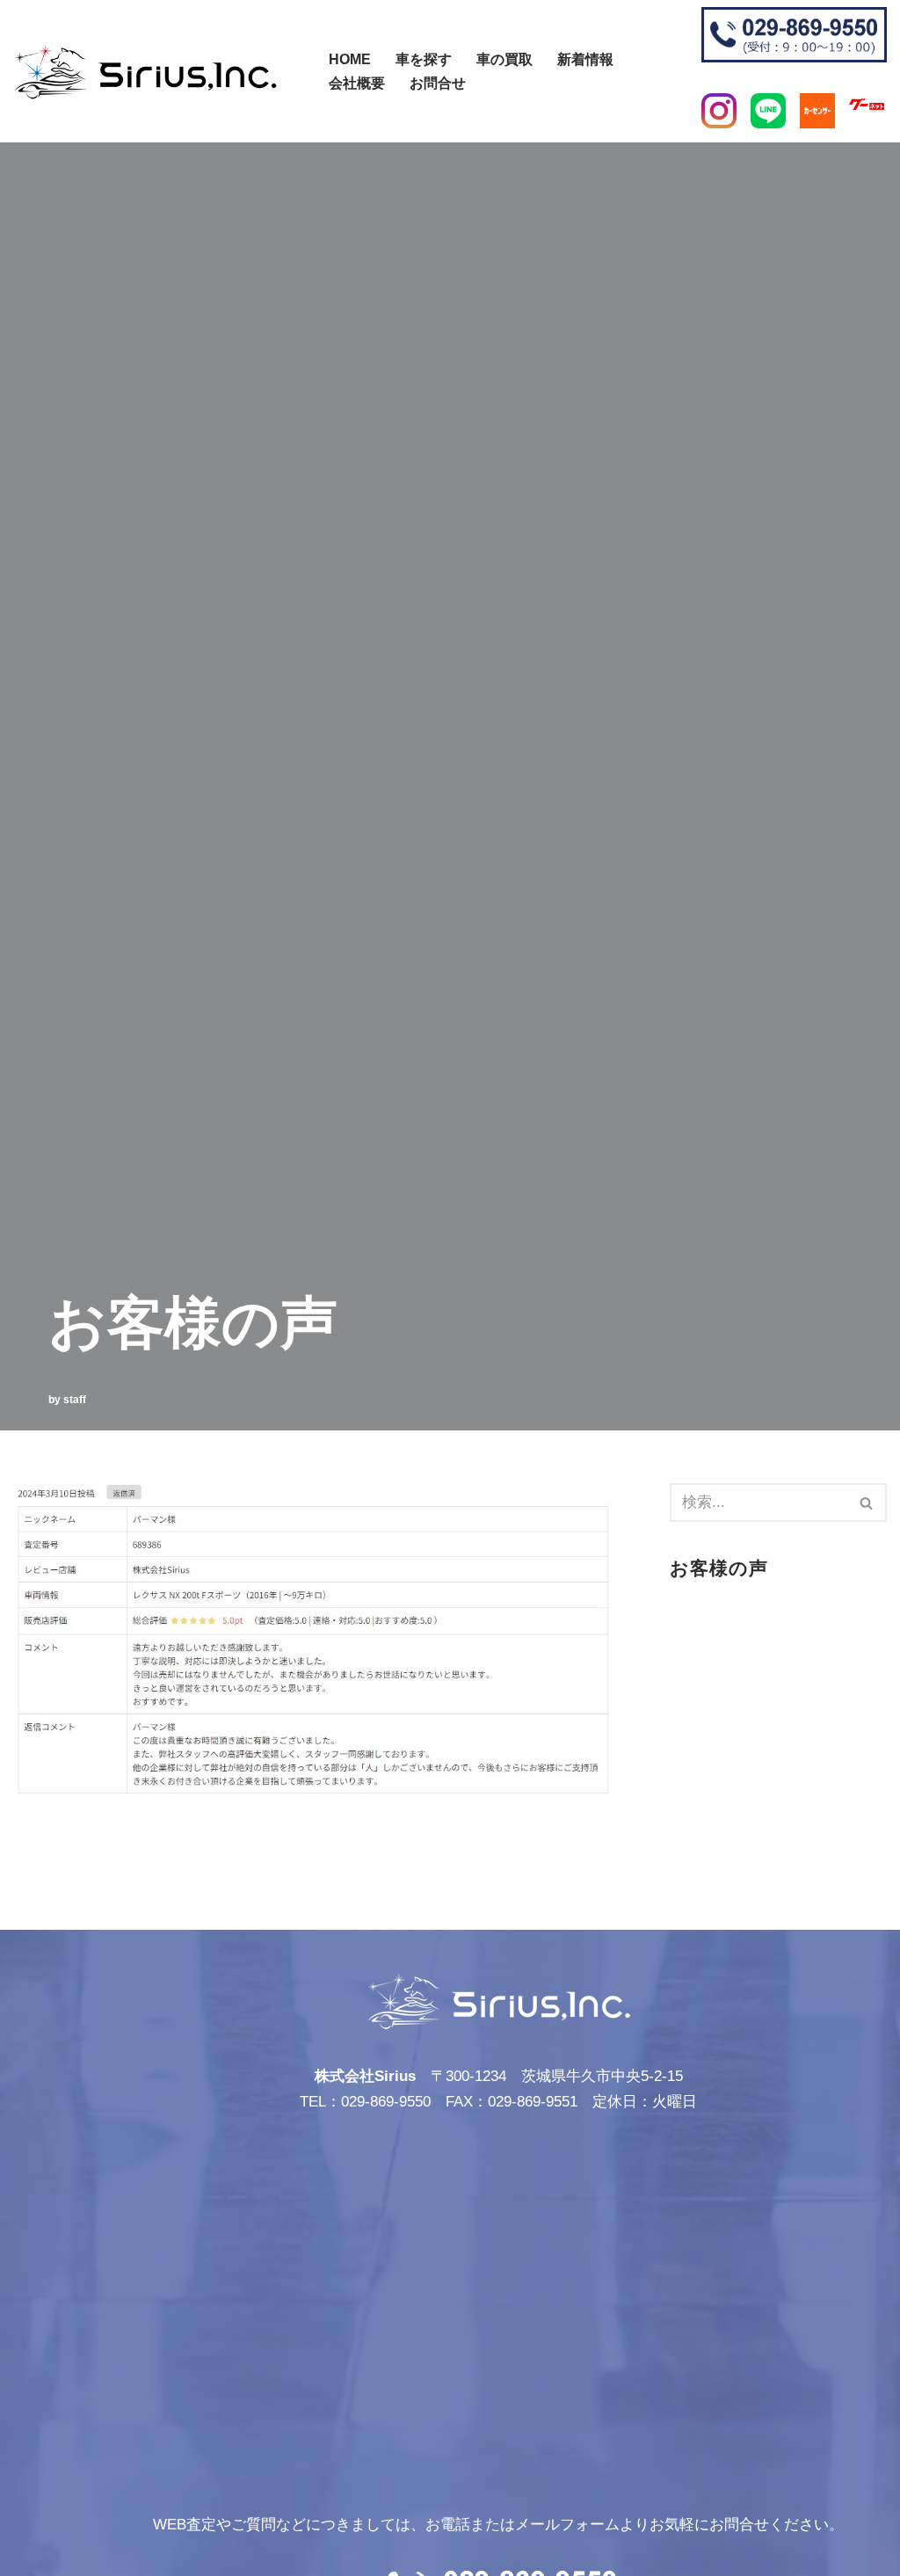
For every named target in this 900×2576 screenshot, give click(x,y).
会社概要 (357, 83)
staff (75, 1400)
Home (350, 59)
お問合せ (438, 83)
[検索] (319, 63)
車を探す (424, 59)
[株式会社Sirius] (145, 72)
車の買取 (504, 59)
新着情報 (585, 59)
